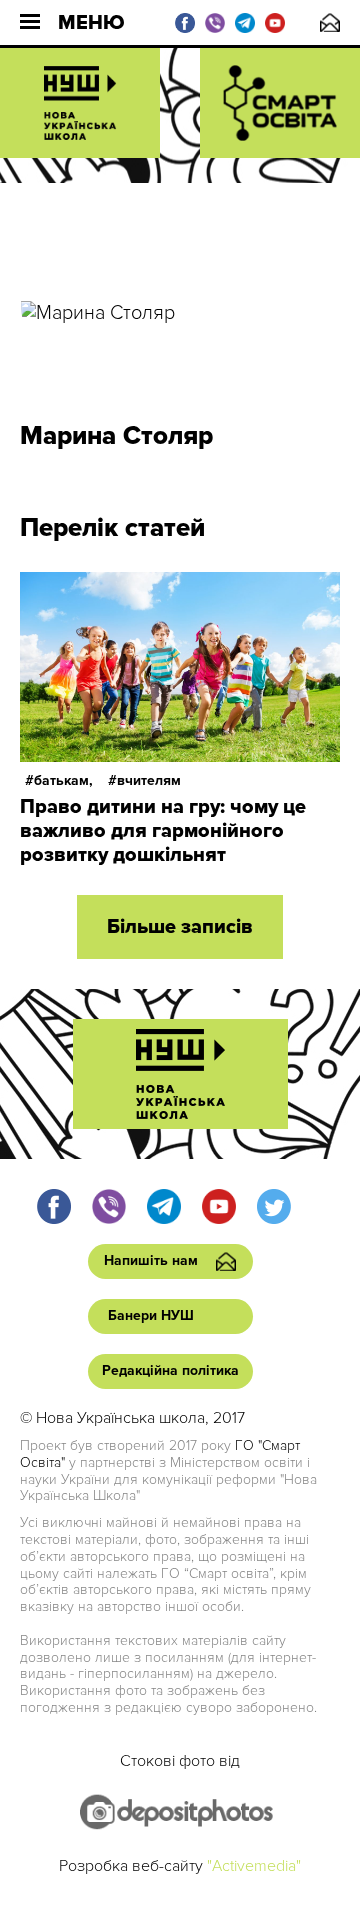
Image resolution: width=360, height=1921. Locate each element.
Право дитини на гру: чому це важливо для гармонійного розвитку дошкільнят (163, 831)
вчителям (149, 780)
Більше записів (180, 927)
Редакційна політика (170, 1370)
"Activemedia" (254, 1866)
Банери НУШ (151, 1315)
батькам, (63, 780)
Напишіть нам (330, 22)
